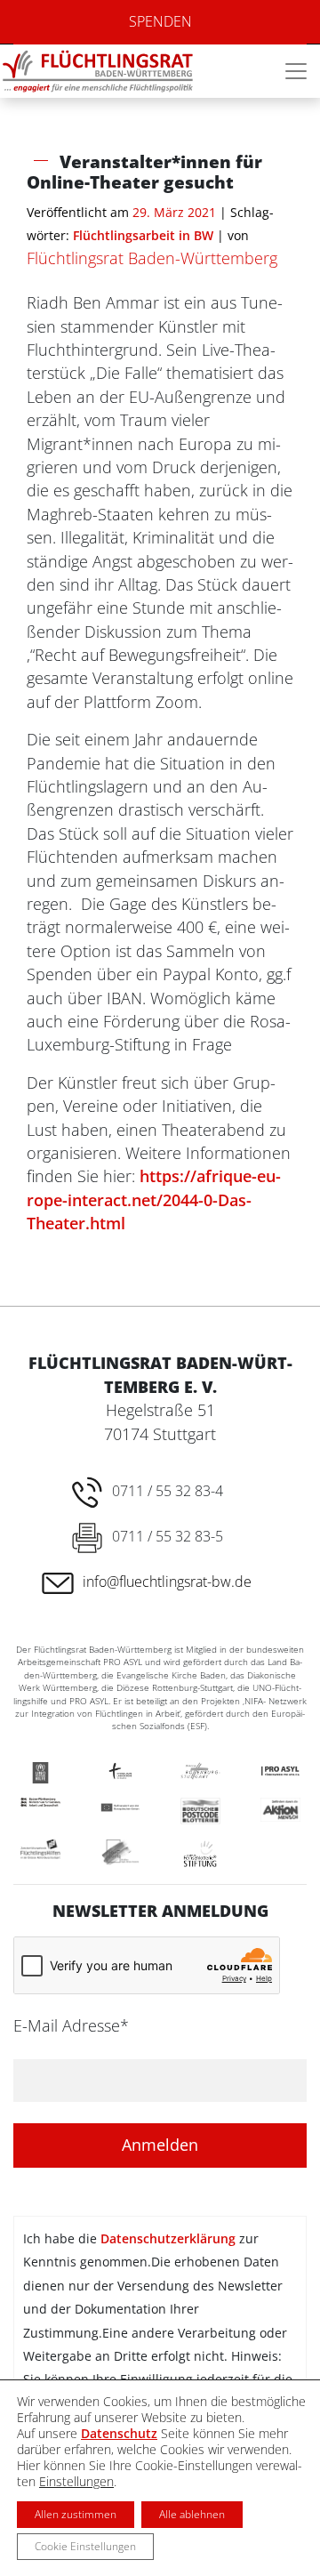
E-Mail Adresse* (71, 2025)
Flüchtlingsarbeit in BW (143, 235)
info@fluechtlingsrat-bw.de (167, 1582)
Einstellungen (76, 2482)
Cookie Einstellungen (85, 2546)
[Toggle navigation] (296, 71)
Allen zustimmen (76, 2514)
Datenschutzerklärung (168, 2238)
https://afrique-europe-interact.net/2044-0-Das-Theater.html (154, 1199)
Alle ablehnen (192, 2514)
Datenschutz (119, 2433)
